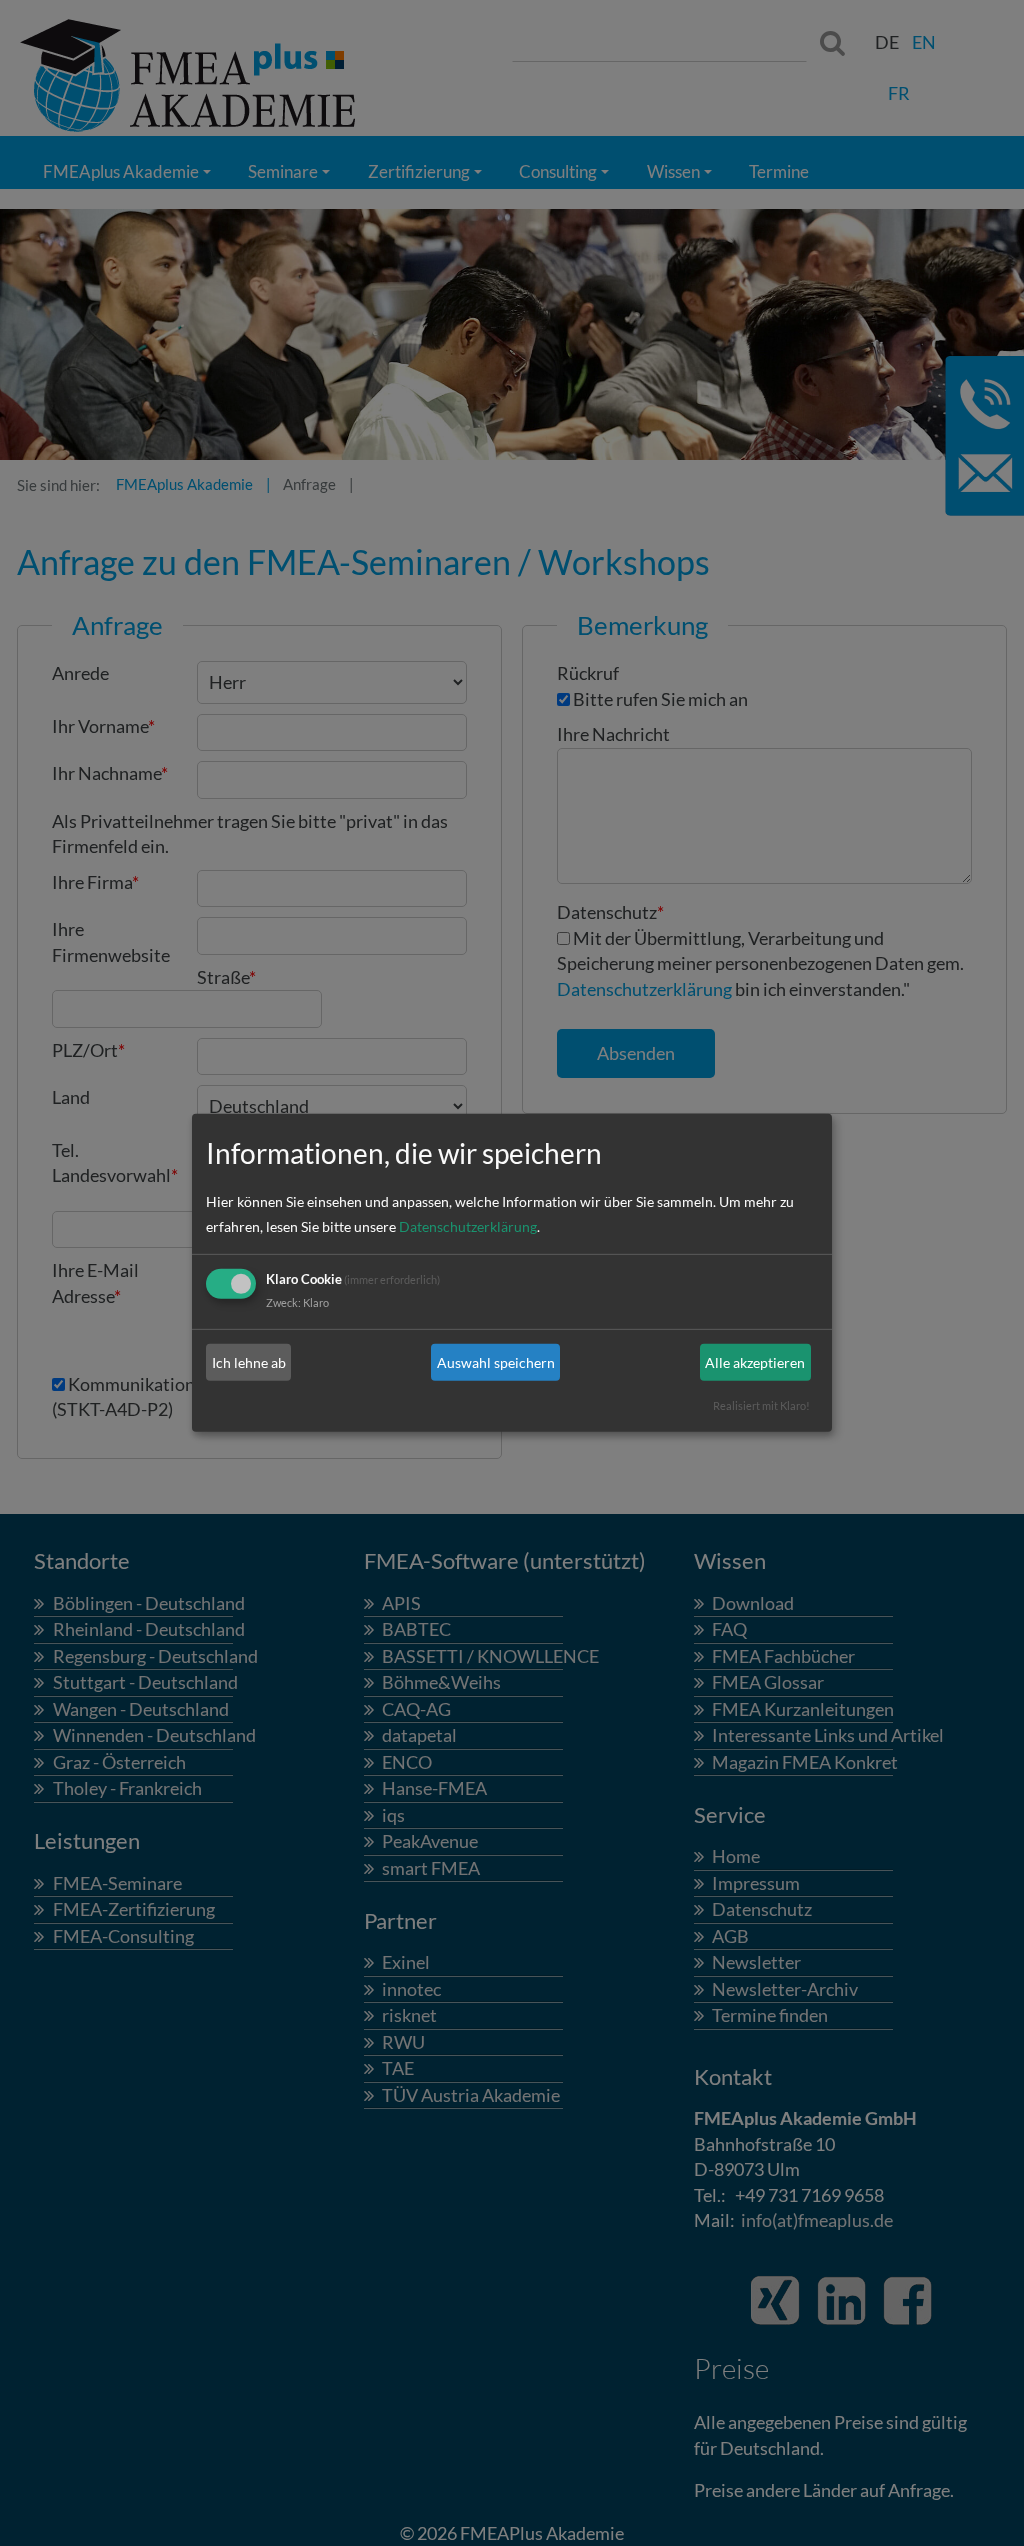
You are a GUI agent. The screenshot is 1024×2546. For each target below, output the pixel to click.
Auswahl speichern (496, 1362)
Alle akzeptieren (755, 1362)
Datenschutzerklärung (468, 1226)
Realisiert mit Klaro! (761, 1405)
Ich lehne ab (249, 1362)
